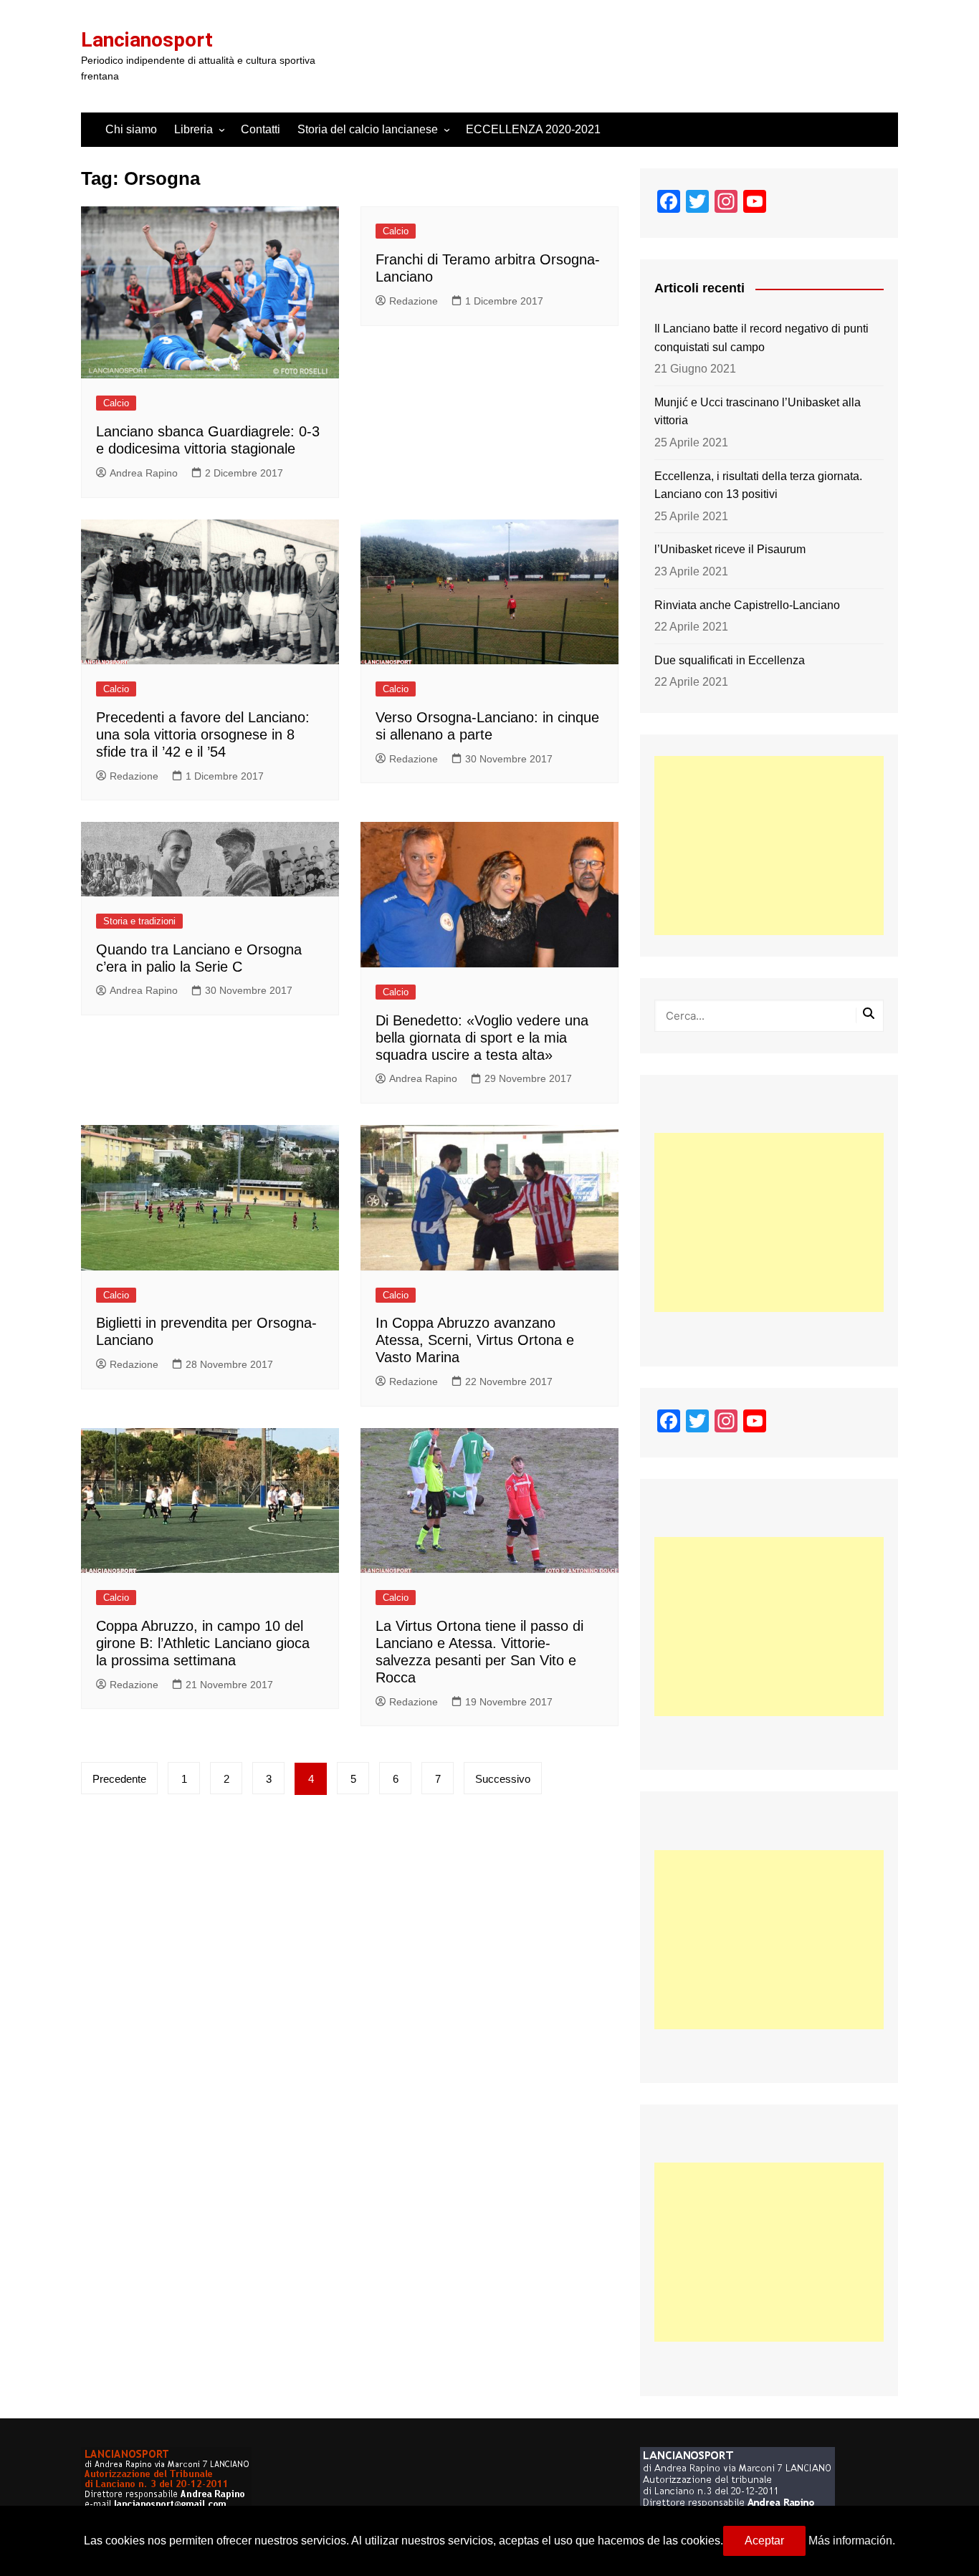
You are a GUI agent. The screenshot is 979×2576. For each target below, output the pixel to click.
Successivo (503, 1779)
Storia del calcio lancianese (368, 129)
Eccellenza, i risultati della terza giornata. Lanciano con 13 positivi (758, 485)
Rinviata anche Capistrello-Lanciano (747, 605)
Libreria (194, 129)
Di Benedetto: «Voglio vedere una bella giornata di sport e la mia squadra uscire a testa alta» (482, 1038)
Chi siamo (131, 129)
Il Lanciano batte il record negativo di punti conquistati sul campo (761, 338)
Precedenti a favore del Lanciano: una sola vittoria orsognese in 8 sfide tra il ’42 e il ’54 (203, 734)
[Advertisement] (769, 846)
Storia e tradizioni (139, 921)
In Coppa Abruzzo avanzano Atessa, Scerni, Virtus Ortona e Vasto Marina (475, 1340)
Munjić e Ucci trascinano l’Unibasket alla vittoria (758, 412)
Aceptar (764, 2541)
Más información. (852, 2541)
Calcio (116, 403)
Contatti (261, 129)
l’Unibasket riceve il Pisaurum (730, 549)
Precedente (119, 1779)
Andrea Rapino (144, 473)
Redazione (414, 301)
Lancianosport (147, 40)
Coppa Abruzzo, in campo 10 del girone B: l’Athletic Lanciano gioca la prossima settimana (203, 1643)
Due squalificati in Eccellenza (730, 660)
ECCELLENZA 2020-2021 (533, 129)
